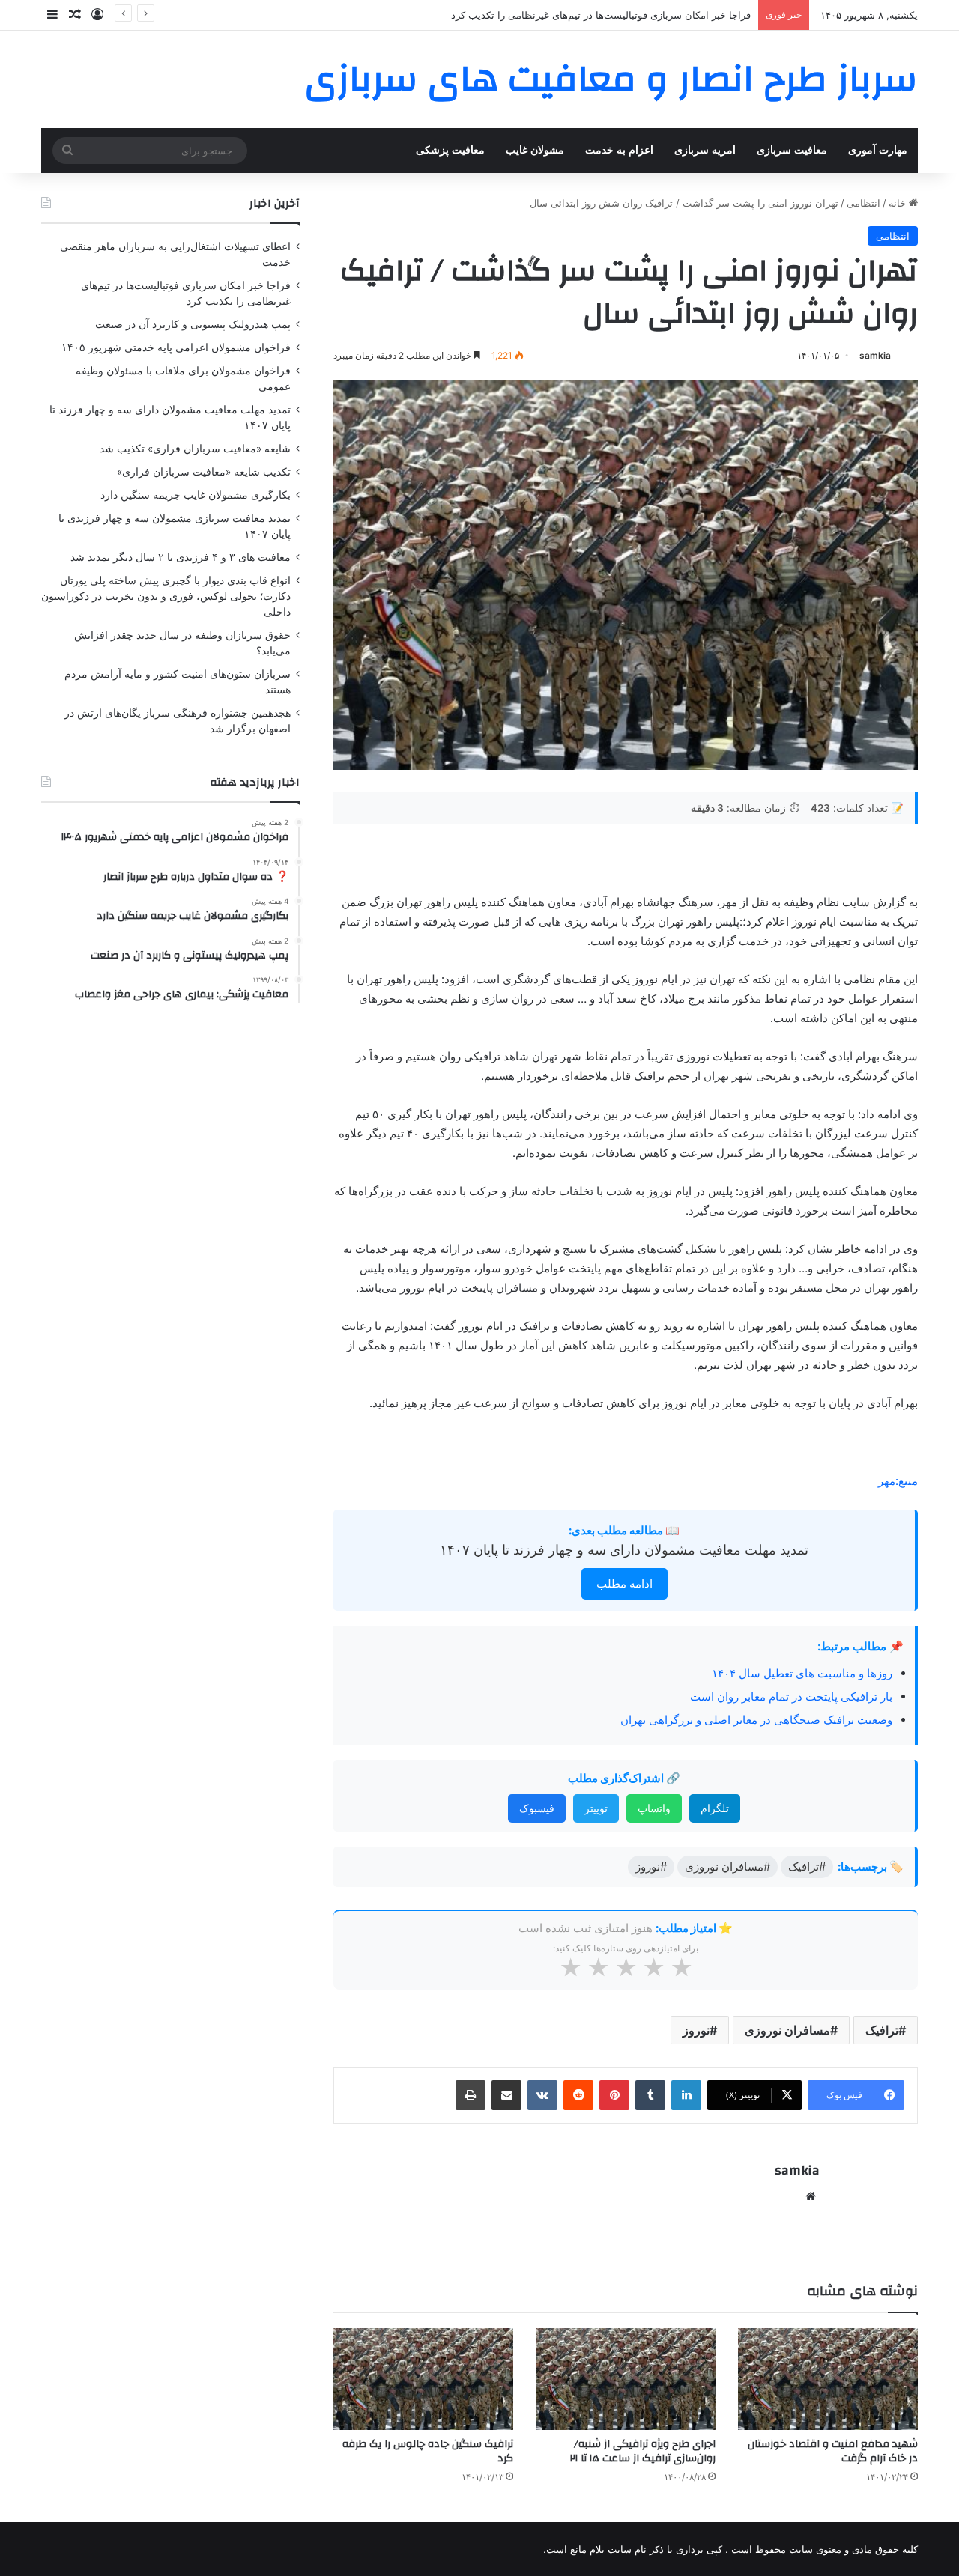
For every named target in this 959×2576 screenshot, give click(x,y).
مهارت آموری (878, 150)
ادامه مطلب (624, 1583)
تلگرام (715, 1808)
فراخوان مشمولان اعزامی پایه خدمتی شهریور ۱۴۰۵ (176, 347)
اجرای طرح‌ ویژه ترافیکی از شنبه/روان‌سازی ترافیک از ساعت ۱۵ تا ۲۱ (643, 2451)
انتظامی (863, 203)
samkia (875, 355)
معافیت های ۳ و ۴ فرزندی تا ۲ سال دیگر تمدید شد (181, 557)
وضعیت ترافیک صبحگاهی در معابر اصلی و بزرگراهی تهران (756, 1720)
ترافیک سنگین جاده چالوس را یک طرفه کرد (428, 2451)
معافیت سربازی (792, 150)
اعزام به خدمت (619, 150)
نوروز (696, 2030)
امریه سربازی (705, 150)
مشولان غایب (535, 150)
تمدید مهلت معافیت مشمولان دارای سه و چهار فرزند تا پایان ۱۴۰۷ (624, 1550)
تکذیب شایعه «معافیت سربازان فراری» (204, 472)
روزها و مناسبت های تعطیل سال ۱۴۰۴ (802, 1673)
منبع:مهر (898, 1481)
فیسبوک (537, 1808)
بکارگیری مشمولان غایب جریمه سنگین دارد (196, 495)
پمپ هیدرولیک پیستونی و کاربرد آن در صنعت (658, 15)
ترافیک (882, 2030)
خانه (899, 203)
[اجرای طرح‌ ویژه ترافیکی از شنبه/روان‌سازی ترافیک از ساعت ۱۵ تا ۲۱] (626, 2379)
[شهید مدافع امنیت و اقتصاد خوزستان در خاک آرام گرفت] (828, 2379)
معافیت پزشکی (450, 150)
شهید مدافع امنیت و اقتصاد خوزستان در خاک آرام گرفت (833, 2451)
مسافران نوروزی (787, 2030)
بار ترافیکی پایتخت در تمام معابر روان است (791, 1696)
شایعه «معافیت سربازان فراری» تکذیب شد (195, 449)
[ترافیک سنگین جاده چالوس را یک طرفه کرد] (423, 2379)
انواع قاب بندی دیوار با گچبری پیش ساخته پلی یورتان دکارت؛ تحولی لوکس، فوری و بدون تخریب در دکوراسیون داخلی (166, 596)
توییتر (596, 1808)
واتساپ (654, 1808)
